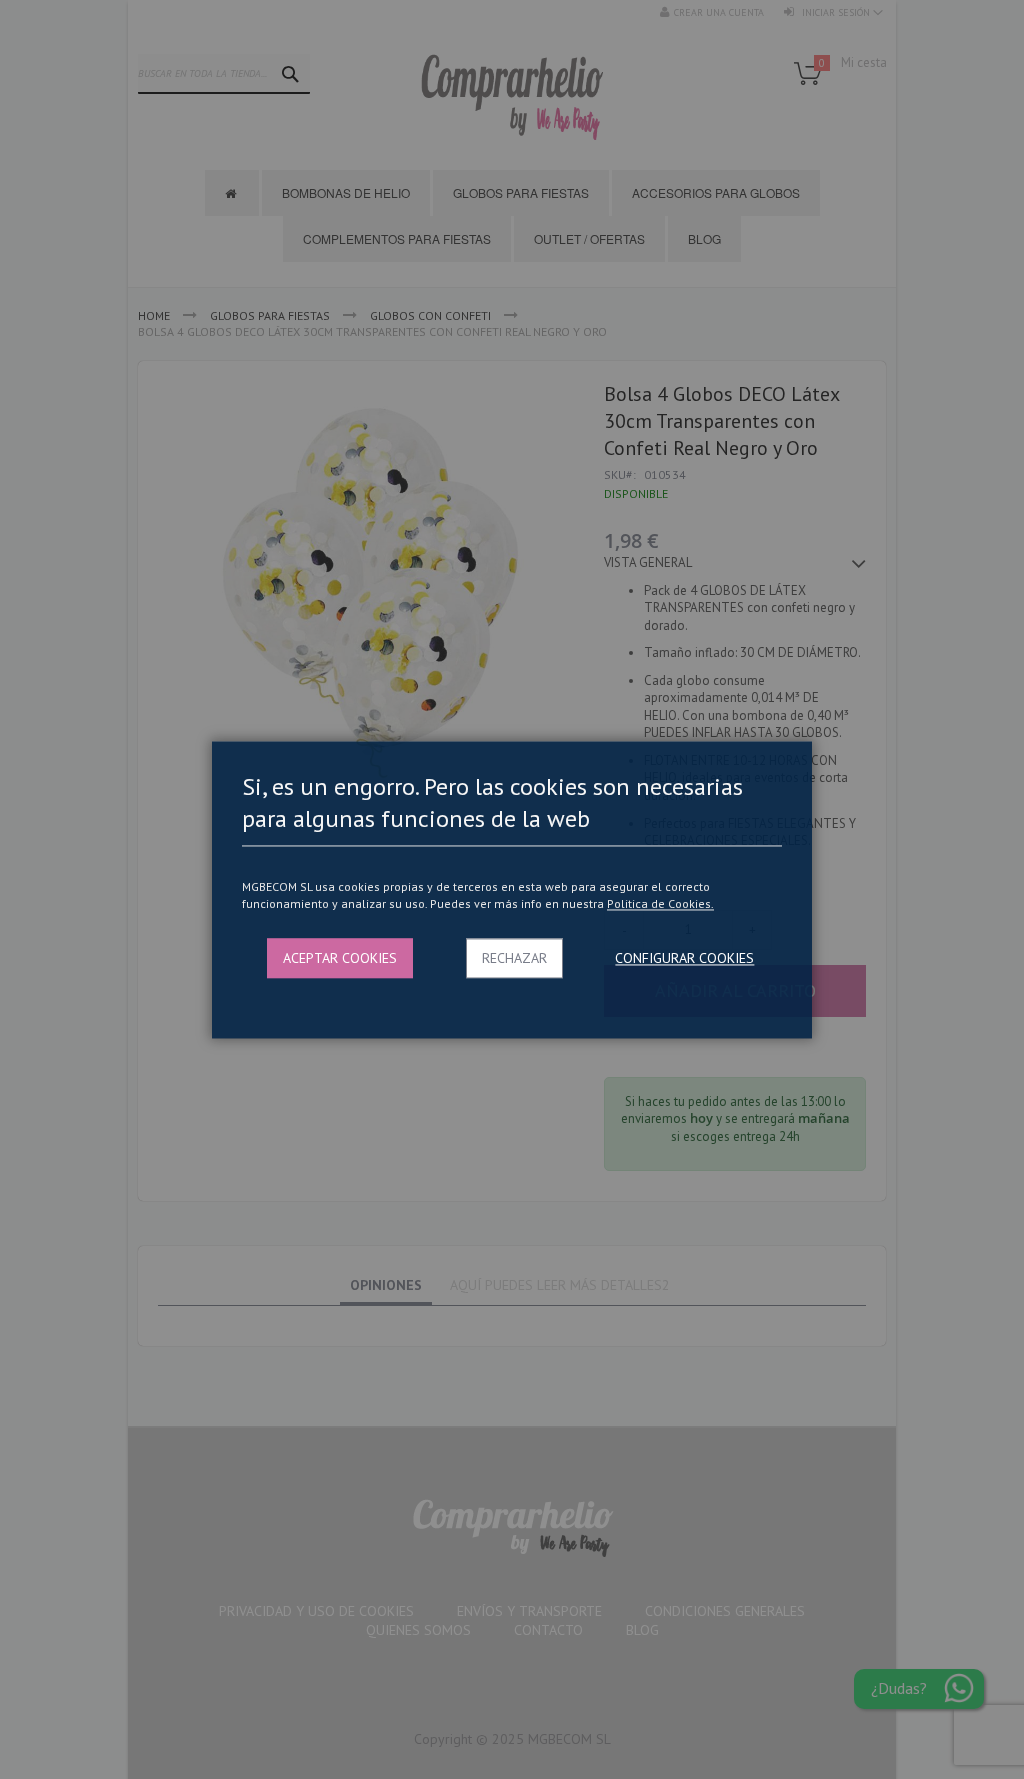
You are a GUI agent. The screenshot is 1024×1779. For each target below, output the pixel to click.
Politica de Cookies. (660, 904)
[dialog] (512, 889)
